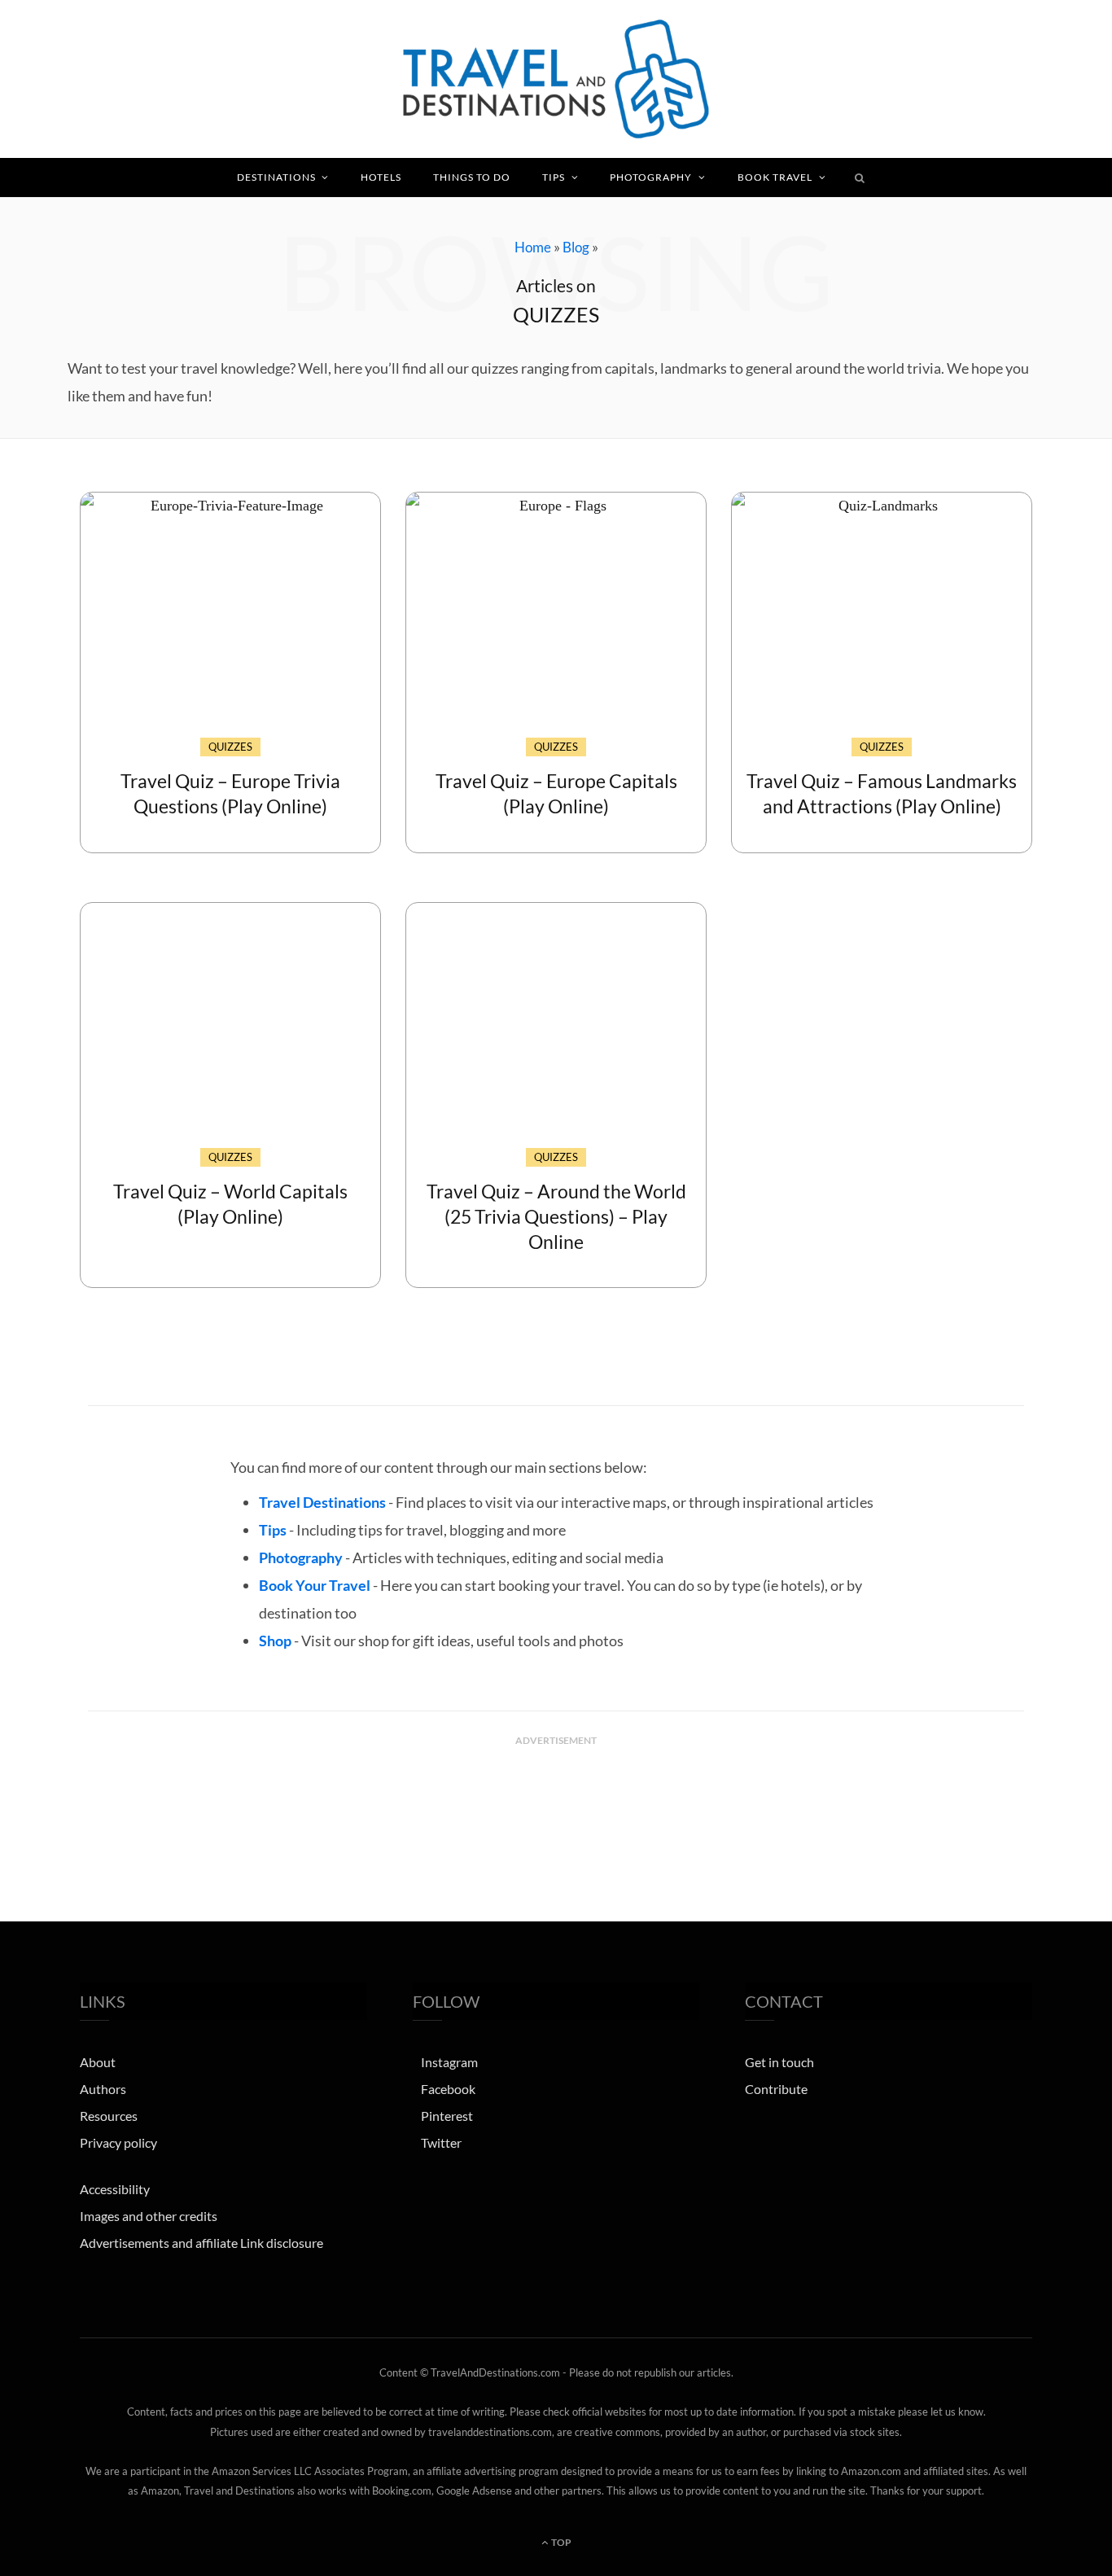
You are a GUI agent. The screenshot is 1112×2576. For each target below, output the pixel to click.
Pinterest (447, 2116)
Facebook (448, 2089)
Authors (103, 2089)
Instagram (449, 2062)
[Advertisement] (556, 1794)
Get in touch (779, 2062)
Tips (554, 177)
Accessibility (115, 2189)
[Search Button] (860, 177)
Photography (651, 177)
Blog (576, 247)
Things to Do (472, 177)
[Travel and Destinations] (556, 79)
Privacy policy (118, 2142)
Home (533, 247)
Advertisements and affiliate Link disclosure (201, 2243)
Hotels (381, 177)
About (98, 2062)
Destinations (276, 177)
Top (560, 2542)
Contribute (776, 2089)
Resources (109, 2116)
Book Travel (775, 177)
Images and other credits (149, 2216)
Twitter (441, 2142)
